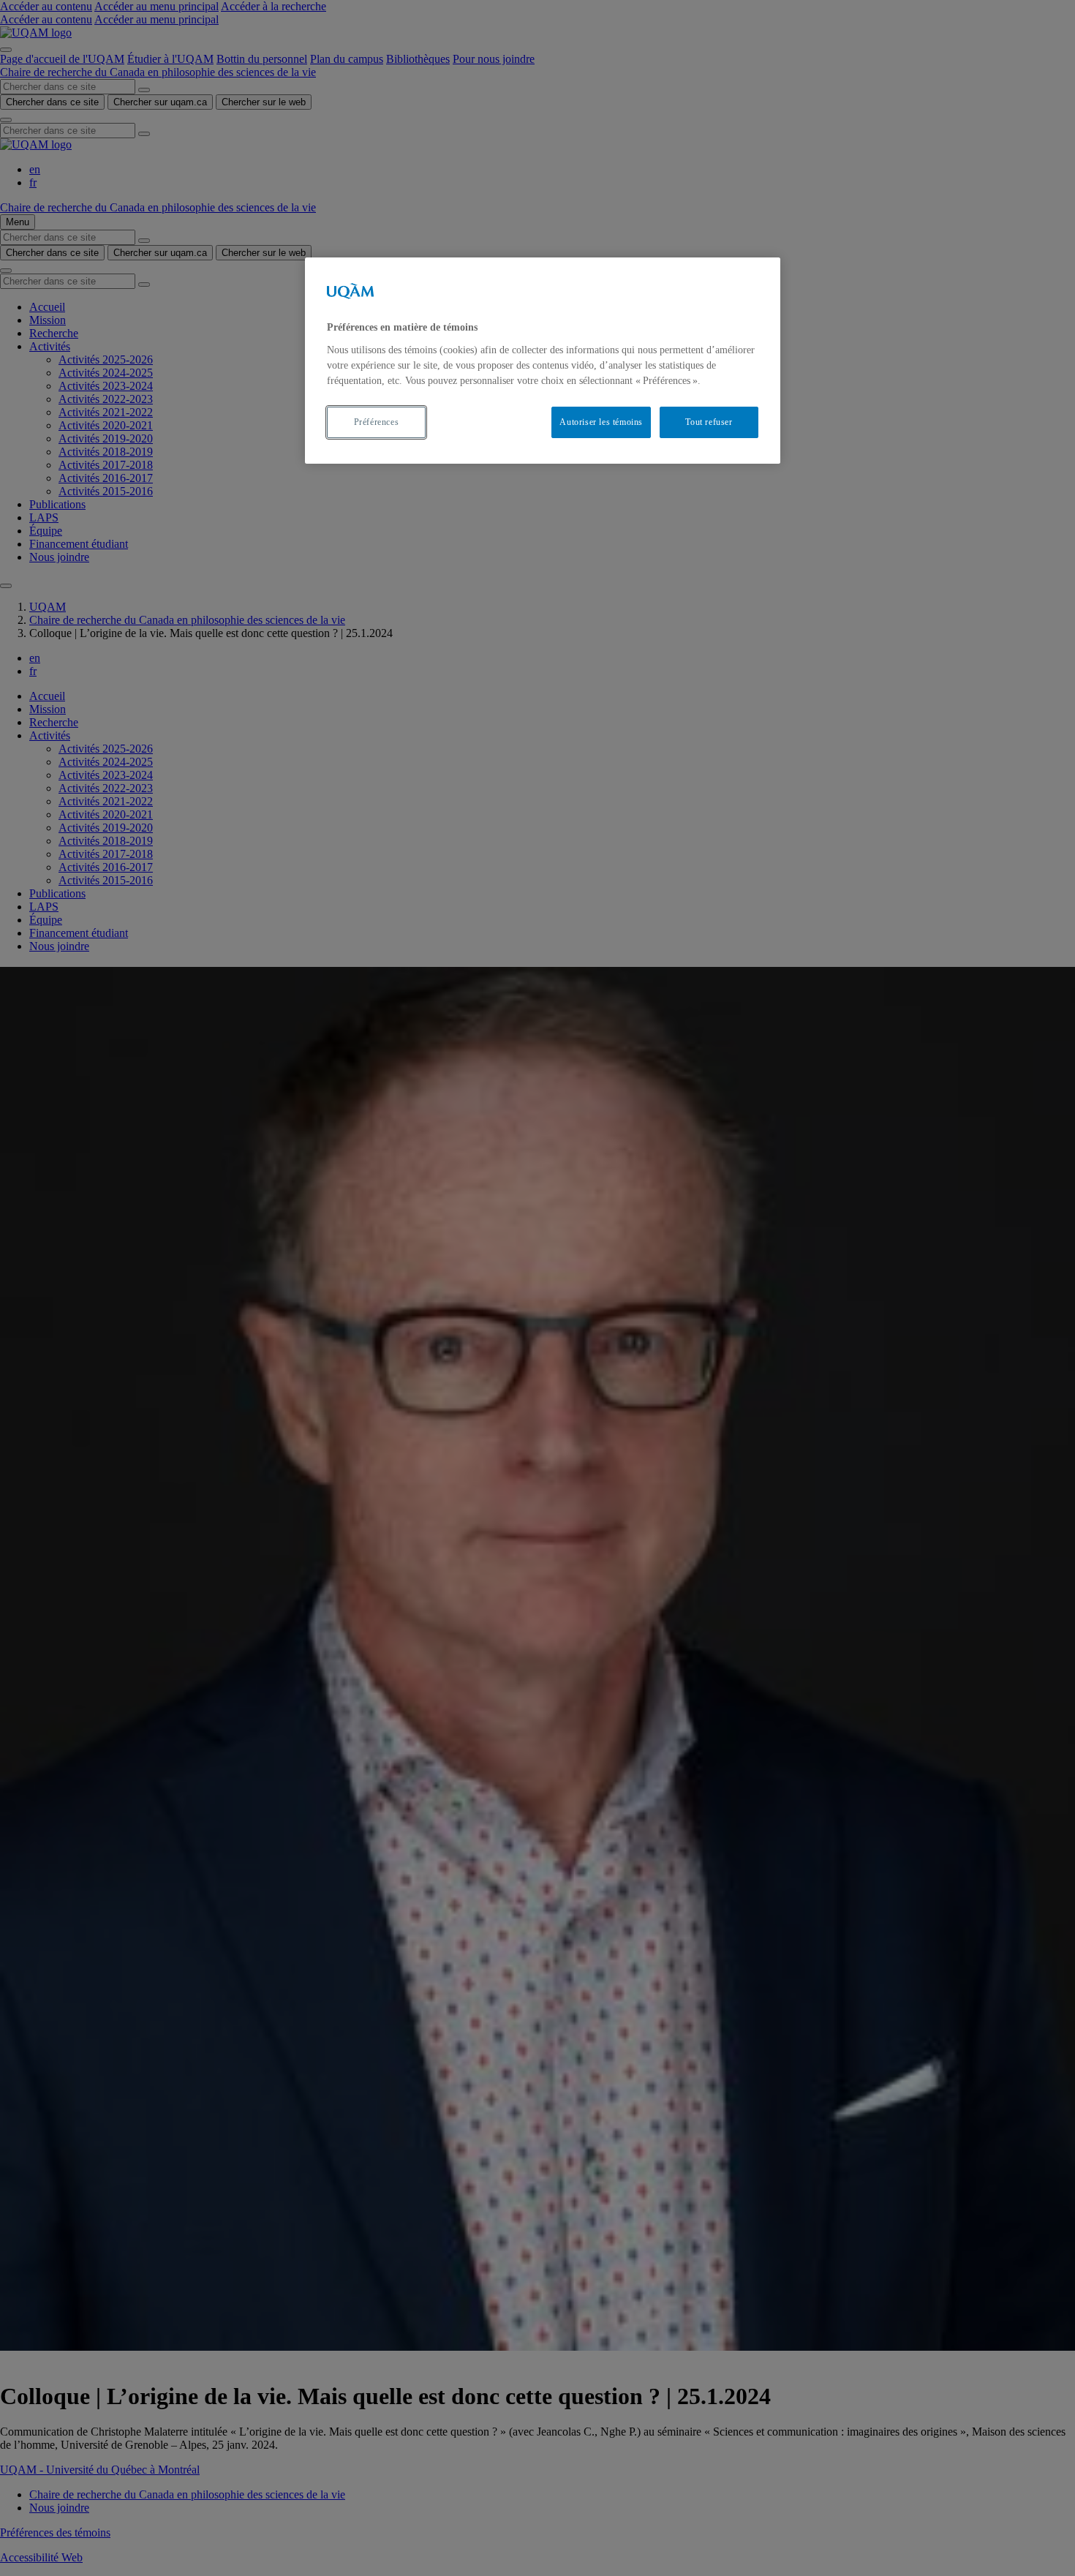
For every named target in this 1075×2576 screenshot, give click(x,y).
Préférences (377, 422)
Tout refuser (709, 422)
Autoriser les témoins (601, 422)
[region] (543, 360)
